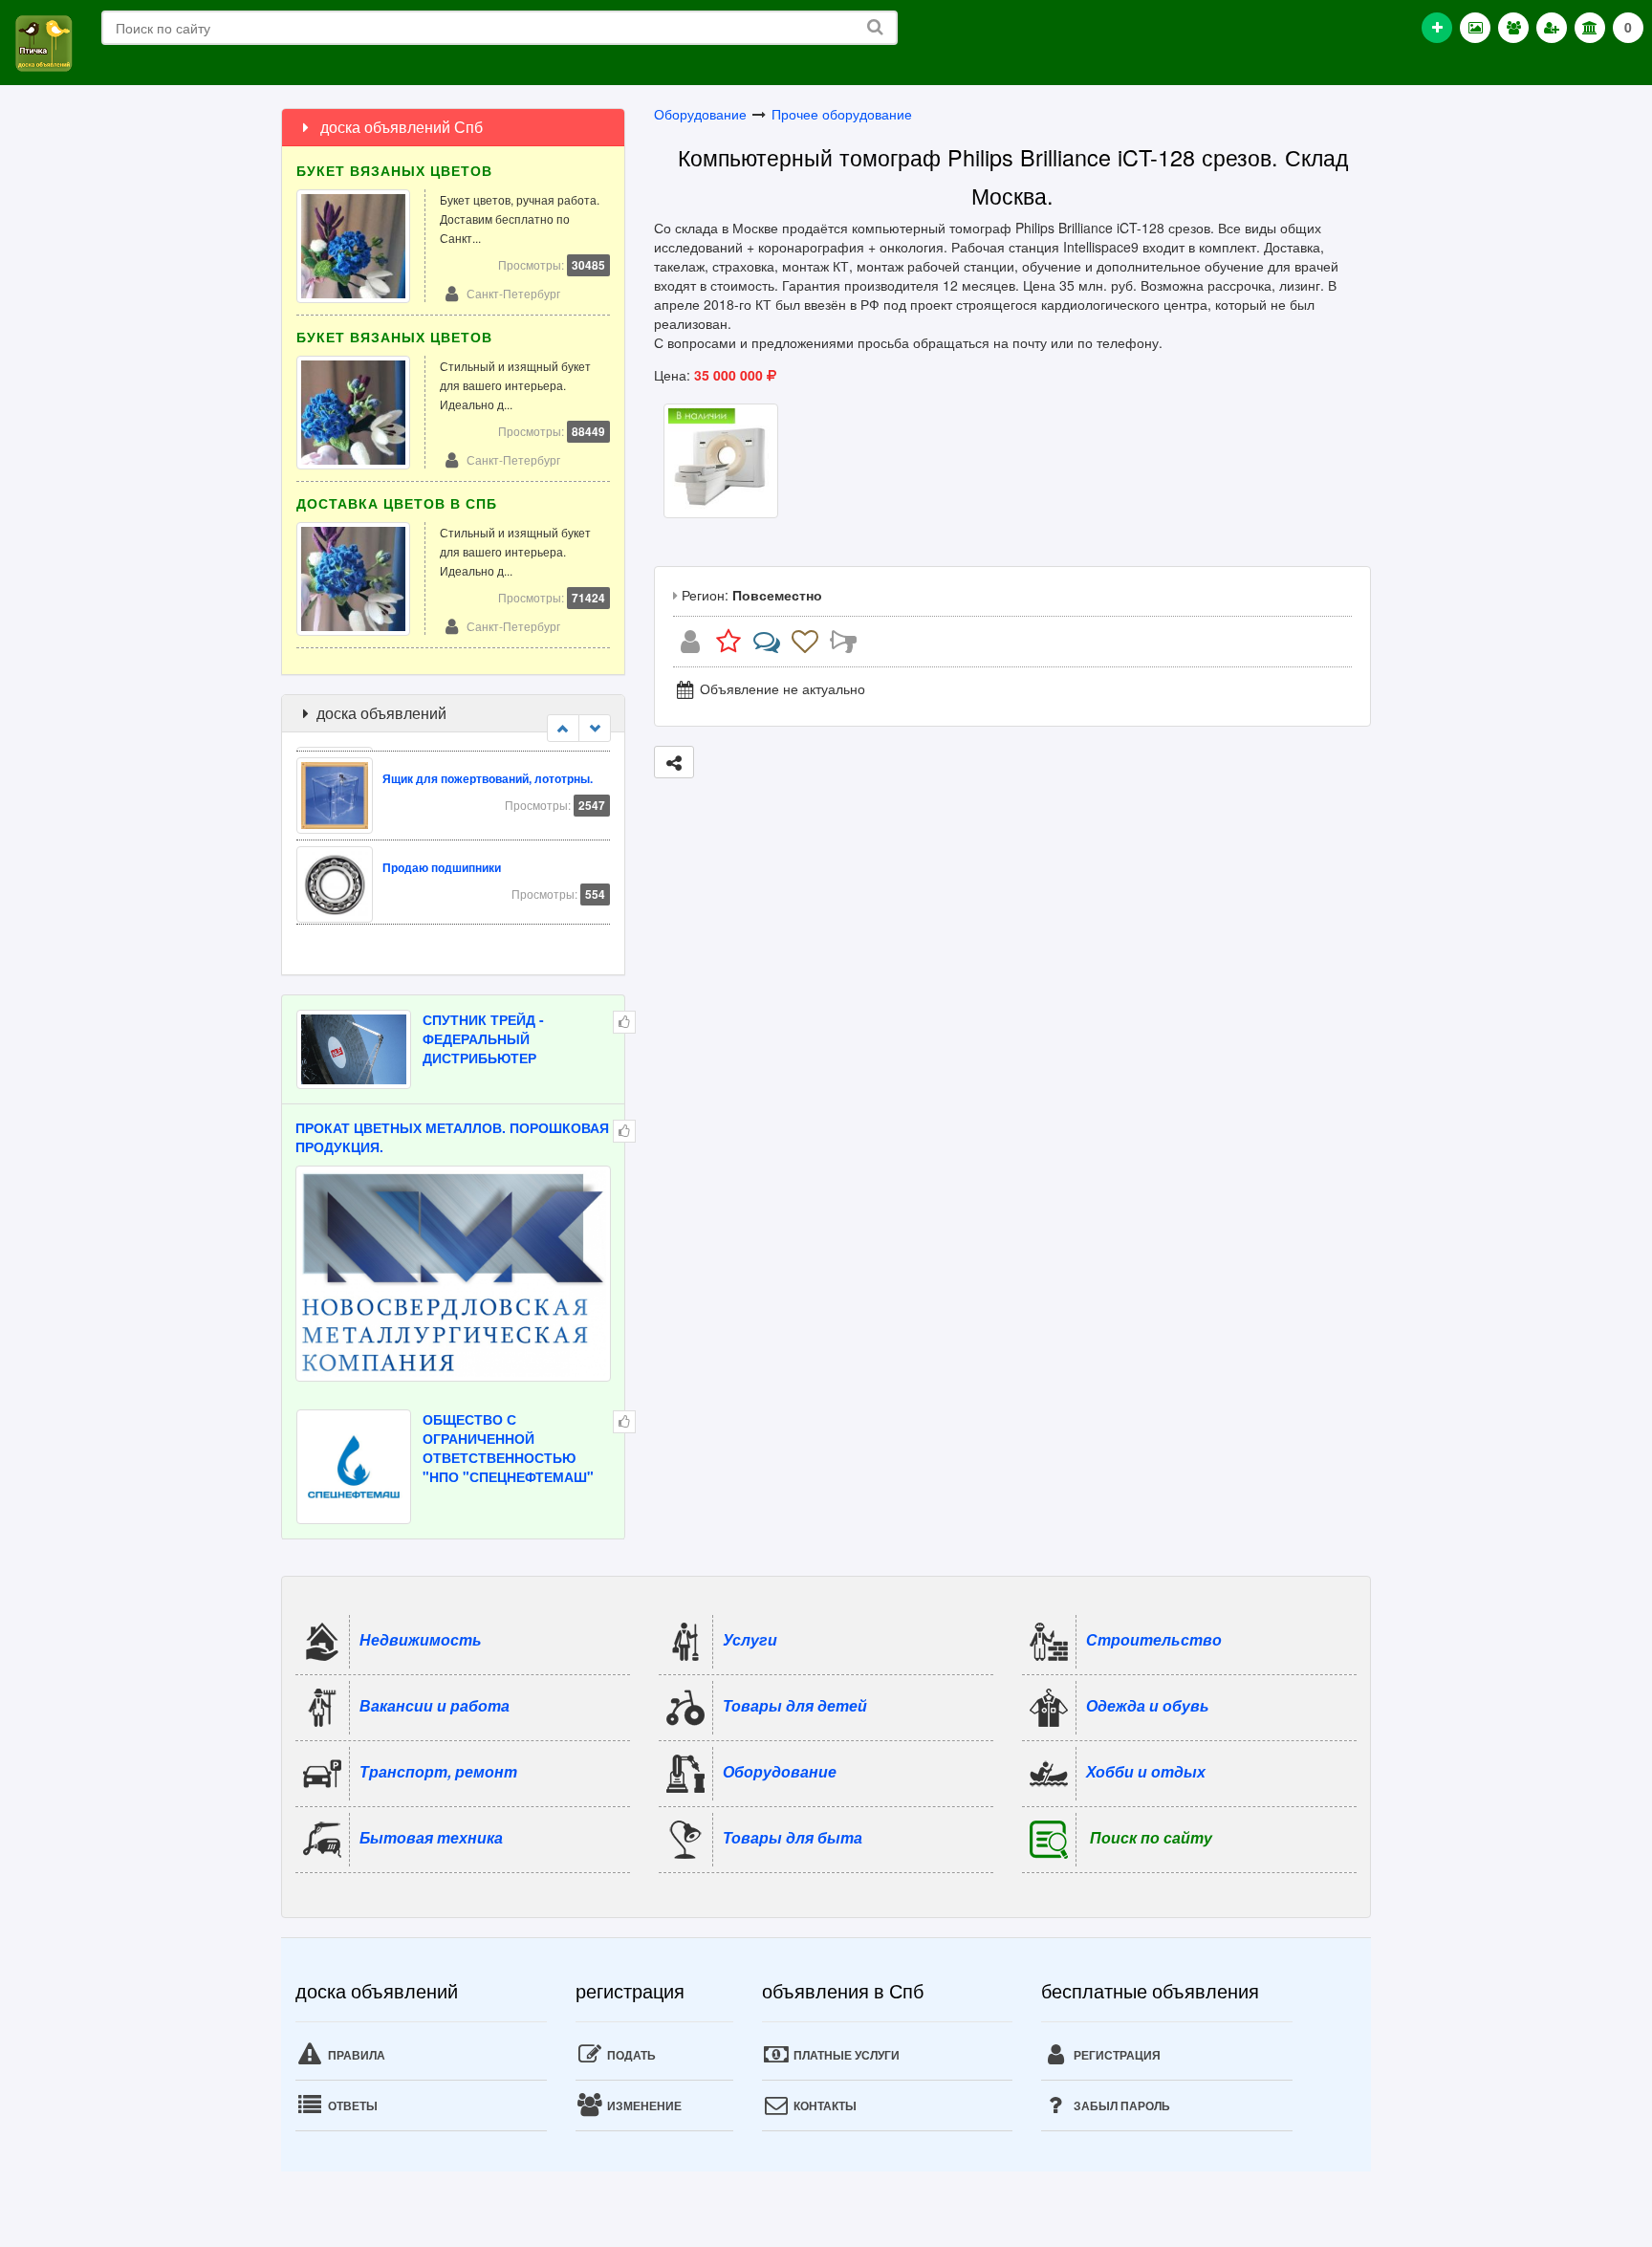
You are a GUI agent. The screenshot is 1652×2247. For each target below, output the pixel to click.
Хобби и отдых (1146, 1771)
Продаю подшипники (442, 863)
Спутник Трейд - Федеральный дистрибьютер (483, 1038)
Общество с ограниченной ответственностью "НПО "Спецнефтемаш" (508, 1448)
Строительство (1154, 1639)
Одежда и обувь (1148, 1705)
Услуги (750, 1639)
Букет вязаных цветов (394, 170)
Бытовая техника (431, 1837)
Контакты (824, 2105)
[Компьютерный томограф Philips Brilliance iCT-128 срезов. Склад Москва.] (721, 459)
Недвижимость (421, 1639)
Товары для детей (795, 1705)
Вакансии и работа (435, 1705)
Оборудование (700, 114)
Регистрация (1116, 2055)
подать (630, 2055)
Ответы (351, 2105)
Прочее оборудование (842, 114)
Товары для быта (793, 1837)
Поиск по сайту (1151, 1837)
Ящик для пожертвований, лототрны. (488, 774)
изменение (643, 2105)
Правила (355, 2055)
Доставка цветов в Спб (397, 503)
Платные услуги (845, 2055)
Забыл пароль (1120, 2105)
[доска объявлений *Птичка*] (43, 41)
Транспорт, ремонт (438, 1771)
